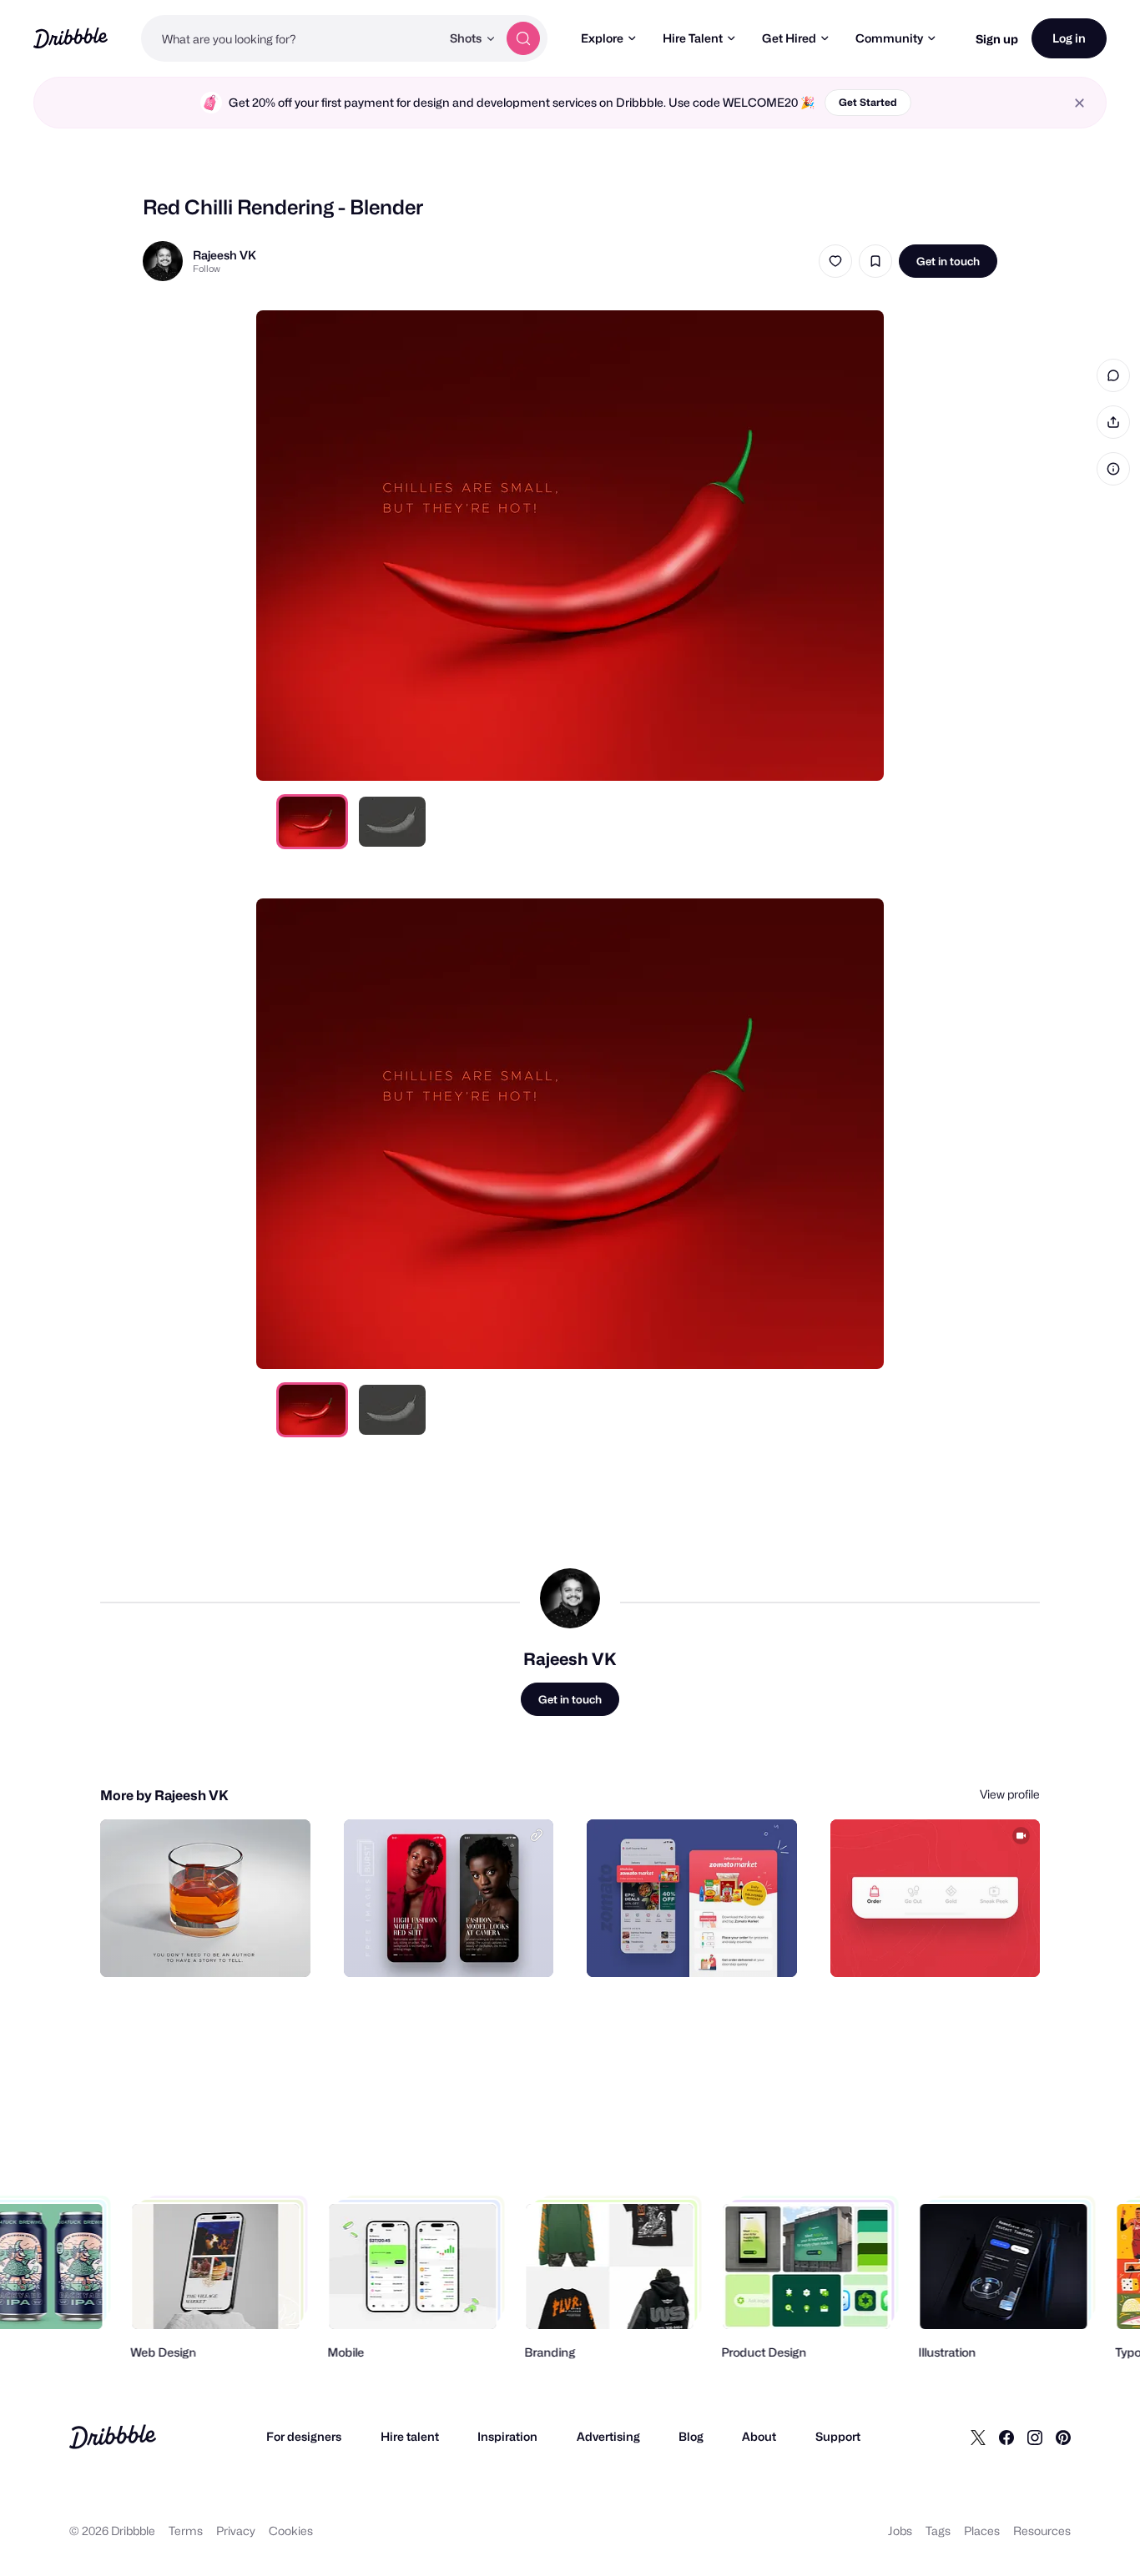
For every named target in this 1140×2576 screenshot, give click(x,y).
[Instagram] (1035, 2437)
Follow (207, 269)
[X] (978, 2437)
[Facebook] (1006, 2437)
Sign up (997, 39)
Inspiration (507, 2436)
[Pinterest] (1063, 2437)
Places (982, 2531)
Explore (602, 38)
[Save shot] (875, 261)
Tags (938, 2531)
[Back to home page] (71, 38)
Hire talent (410, 2436)
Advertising (608, 2436)
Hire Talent (693, 38)
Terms (186, 2531)
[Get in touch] (213, 1946)
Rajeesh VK (224, 255)
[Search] (523, 38)
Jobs (900, 2531)
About (759, 2436)
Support (838, 2436)
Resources (1042, 2531)
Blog (691, 2436)
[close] (1079, 103)
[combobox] (291, 38)
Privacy (236, 2531)
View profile (1010, 1794)
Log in (1069, 38)
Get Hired (789, 38)
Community (889, 38)
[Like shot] (835, 261)
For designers (304, 2436)
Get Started (868, 102)
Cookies (291, 2531)
